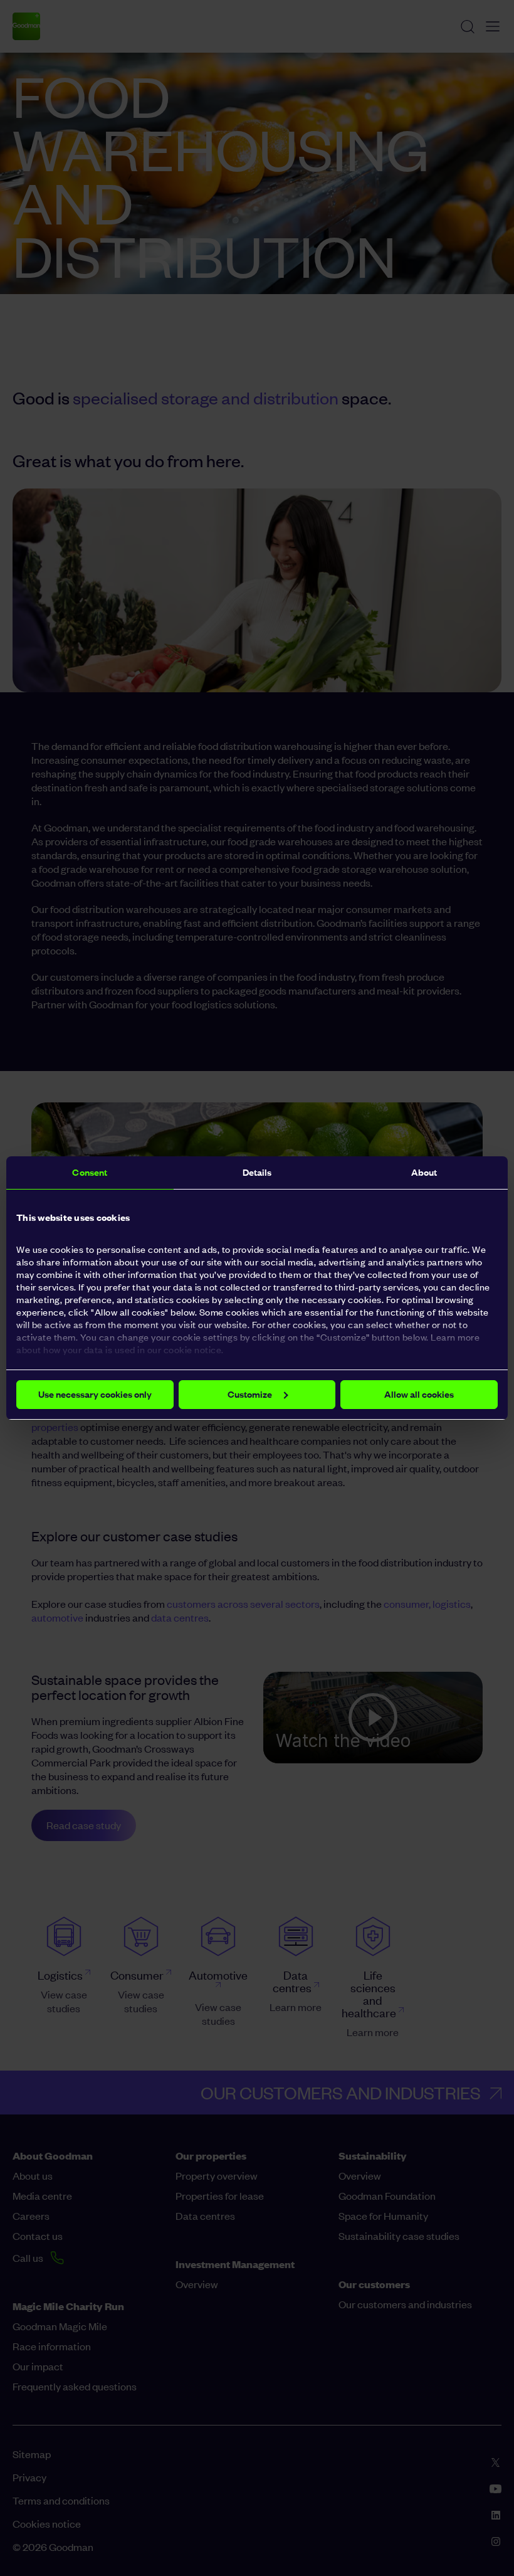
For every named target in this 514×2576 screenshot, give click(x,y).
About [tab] (424, 1172)
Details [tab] (257, 1172)
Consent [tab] (90, 1172)
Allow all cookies (419, 1394)
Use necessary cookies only (95, 1394)
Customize (250, 1394)
